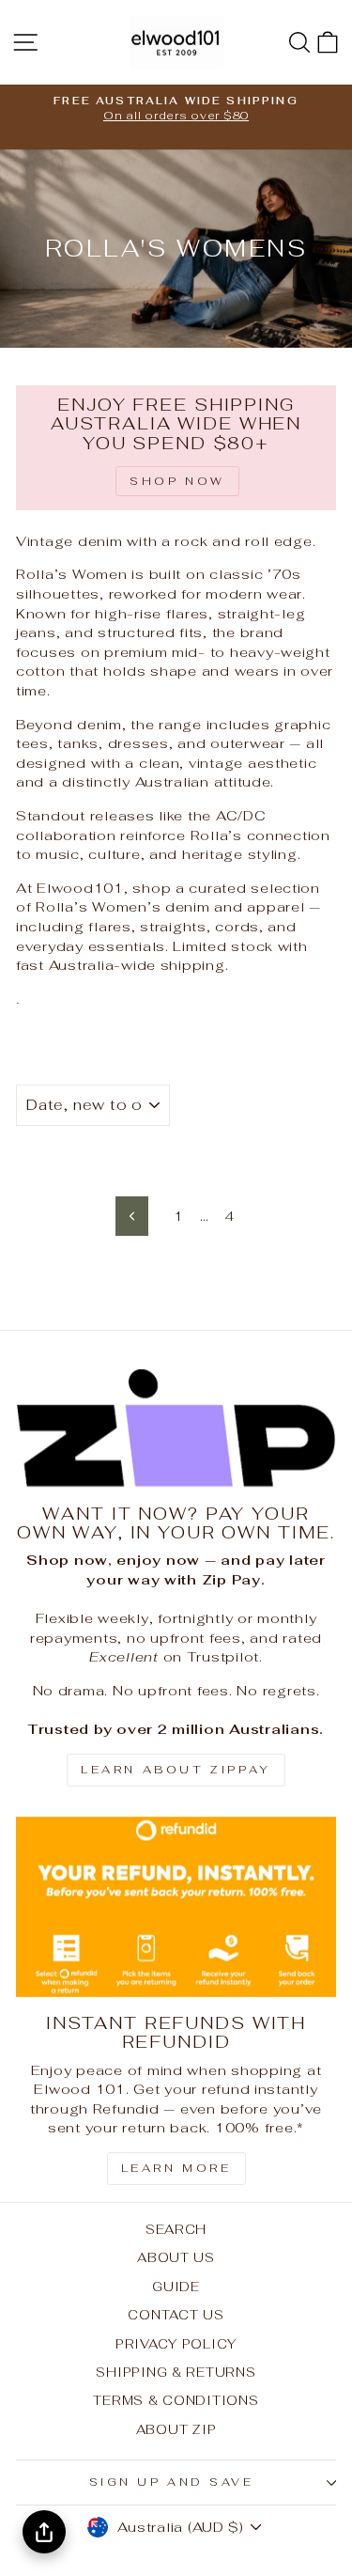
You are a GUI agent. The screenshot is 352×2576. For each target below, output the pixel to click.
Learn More (176, 2168)
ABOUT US (176, 2257)
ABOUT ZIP (176, 2429)
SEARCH (176, 2229)
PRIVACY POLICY (176, 2344)
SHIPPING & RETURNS (176, 2372)
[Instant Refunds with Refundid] (176, 1907)
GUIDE (176, 2287)
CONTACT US (176, 2315)
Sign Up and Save (172, 2482)
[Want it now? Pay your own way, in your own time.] (176, 1428)
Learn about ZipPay (176, 1770)
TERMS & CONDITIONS (176, 2400)
